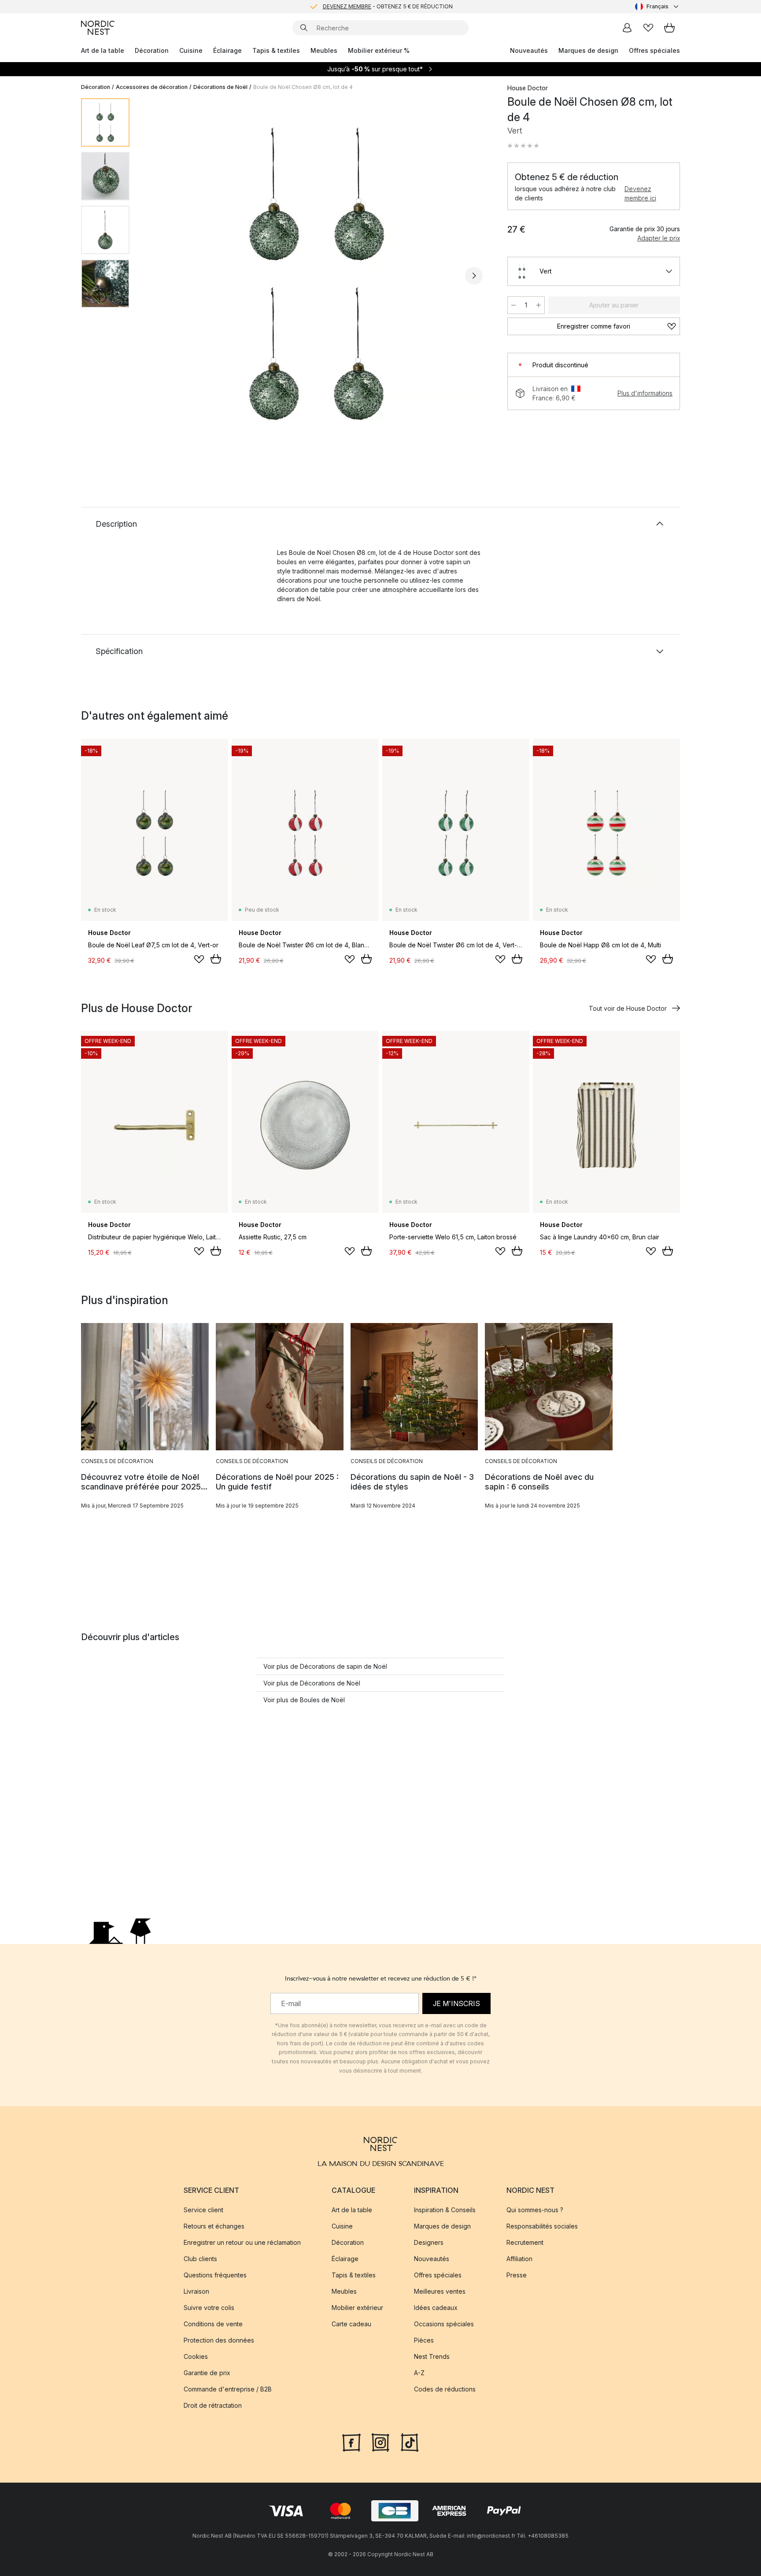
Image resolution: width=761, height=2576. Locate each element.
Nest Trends (432, 2357)
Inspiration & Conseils (445, 2210)
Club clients (200, 2259)
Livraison (196, 2292)
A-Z (419, 2373)
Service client (203, 2210)
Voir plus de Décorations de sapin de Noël (325, 1666)
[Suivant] (474, 276)
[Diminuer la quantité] (513, 305)
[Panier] (669, 28)
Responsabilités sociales (542, 2227)
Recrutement (525, 2243)
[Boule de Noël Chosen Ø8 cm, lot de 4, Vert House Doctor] (317, 274)
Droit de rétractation (213, 2406)
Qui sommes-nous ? (535, 2210)
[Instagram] (380, 2442)
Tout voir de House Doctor (628, 1008)
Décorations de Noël (220, 87)
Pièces (424, 2341)
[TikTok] (410, 2442)
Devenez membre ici (640, 193)
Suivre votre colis (209, 2308)
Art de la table (103, 50)
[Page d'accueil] (98, 28)
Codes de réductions (445, 2389)
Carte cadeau (351, 2324)
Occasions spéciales (444, 2324)
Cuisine (191, 50)
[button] (523, 146)
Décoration (152, 50)
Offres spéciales (654, 50)
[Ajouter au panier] (216, 959)
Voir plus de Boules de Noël (304, 1700)
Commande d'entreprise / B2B (228, 2389)
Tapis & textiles (276, 50)
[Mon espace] (627, 28)
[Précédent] (159, 276)
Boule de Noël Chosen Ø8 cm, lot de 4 (303, 87)
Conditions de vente (213, 2324)
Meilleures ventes (440, 2292)
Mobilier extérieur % (379, 50)
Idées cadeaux (436, 2308)
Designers (429, 2243)
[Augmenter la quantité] (539, 305)
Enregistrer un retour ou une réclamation (242, 2243)
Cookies (196, 2357)
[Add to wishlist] (199, 959)
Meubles (324, 50)
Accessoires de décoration (152, 87)
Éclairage (227, 50)
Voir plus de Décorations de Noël (312, 1683)
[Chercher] (304, 28)
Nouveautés (529, 50)
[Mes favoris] (648, 28)
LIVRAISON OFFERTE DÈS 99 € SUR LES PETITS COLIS (388, 6)
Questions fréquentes (215, 2275)
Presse (517, 2275)
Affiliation (519, 2259)
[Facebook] (351, 2442)
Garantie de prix (207, 2373)
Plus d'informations (645, 393)
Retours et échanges (214, 2227)
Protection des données (219, 2341)
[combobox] (658, 7)
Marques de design (588, 50)
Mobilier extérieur (357, 2308)
